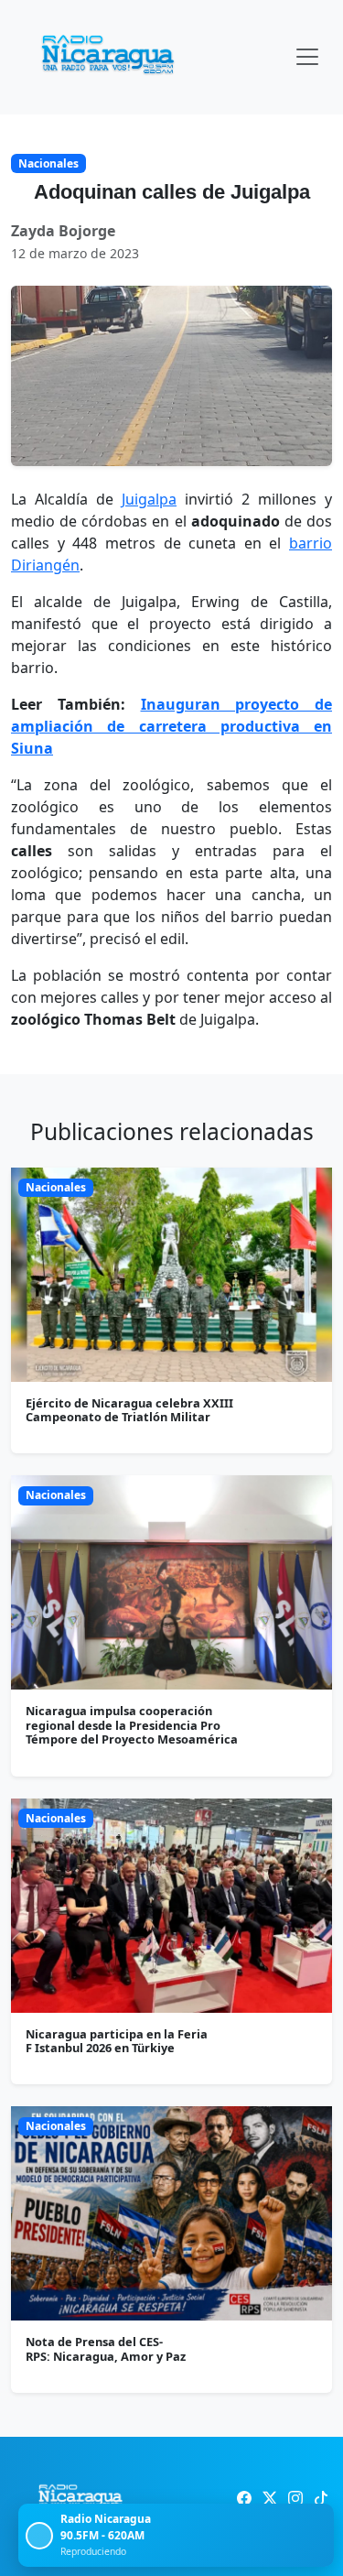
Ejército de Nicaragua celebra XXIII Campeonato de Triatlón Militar (129, 1410)
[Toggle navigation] (307, 57)
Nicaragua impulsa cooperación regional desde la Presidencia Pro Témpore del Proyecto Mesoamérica (132, 1725)
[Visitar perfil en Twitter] (270, 2498)
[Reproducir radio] (39, 2536)
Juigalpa (149, 499)
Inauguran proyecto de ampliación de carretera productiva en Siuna (171, 726)
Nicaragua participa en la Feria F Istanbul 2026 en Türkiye (117, 2041)
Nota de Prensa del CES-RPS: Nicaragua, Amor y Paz (106, 2348)
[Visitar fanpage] (244, 2498)
